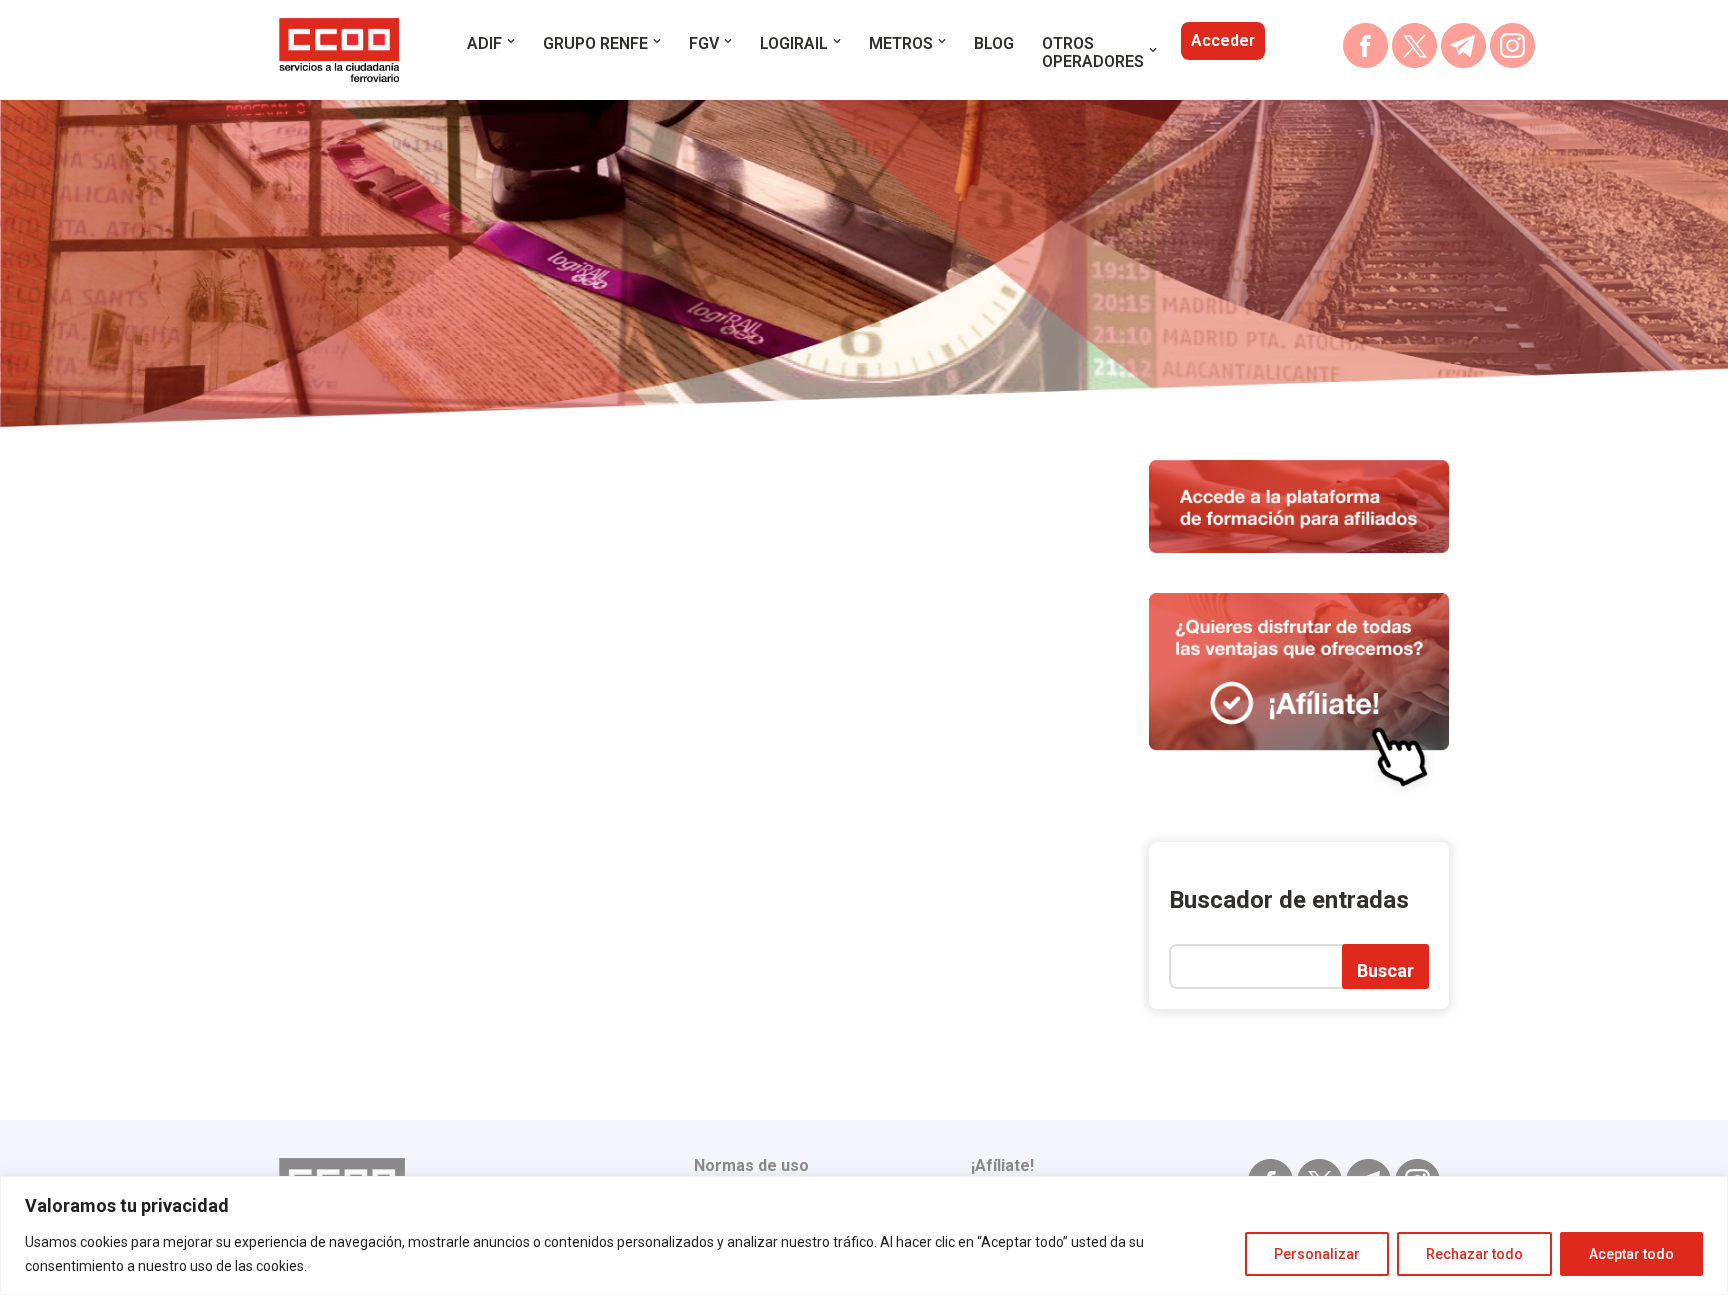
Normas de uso (751, 1165)
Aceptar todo (1631, 1254)
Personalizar (1317, 1254)
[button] (511, 41)
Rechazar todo (1474, 1254)
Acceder (1223, 40)
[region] (864, 1235)
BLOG (994, 43)
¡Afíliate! (1002, 1165)
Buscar (1385, 970)
